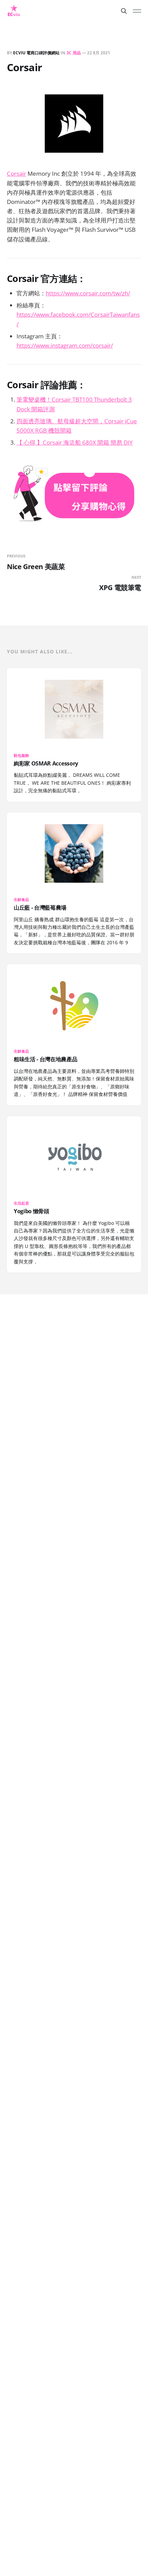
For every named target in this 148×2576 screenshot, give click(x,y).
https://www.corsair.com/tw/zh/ (88, 293)
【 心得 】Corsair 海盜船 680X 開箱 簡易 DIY (75, 442)
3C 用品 (74, 53)
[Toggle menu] (137, 11)
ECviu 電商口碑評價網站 (36, 53)
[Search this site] (124, 11)
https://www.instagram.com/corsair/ (65, 345)
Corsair (17, 173)
